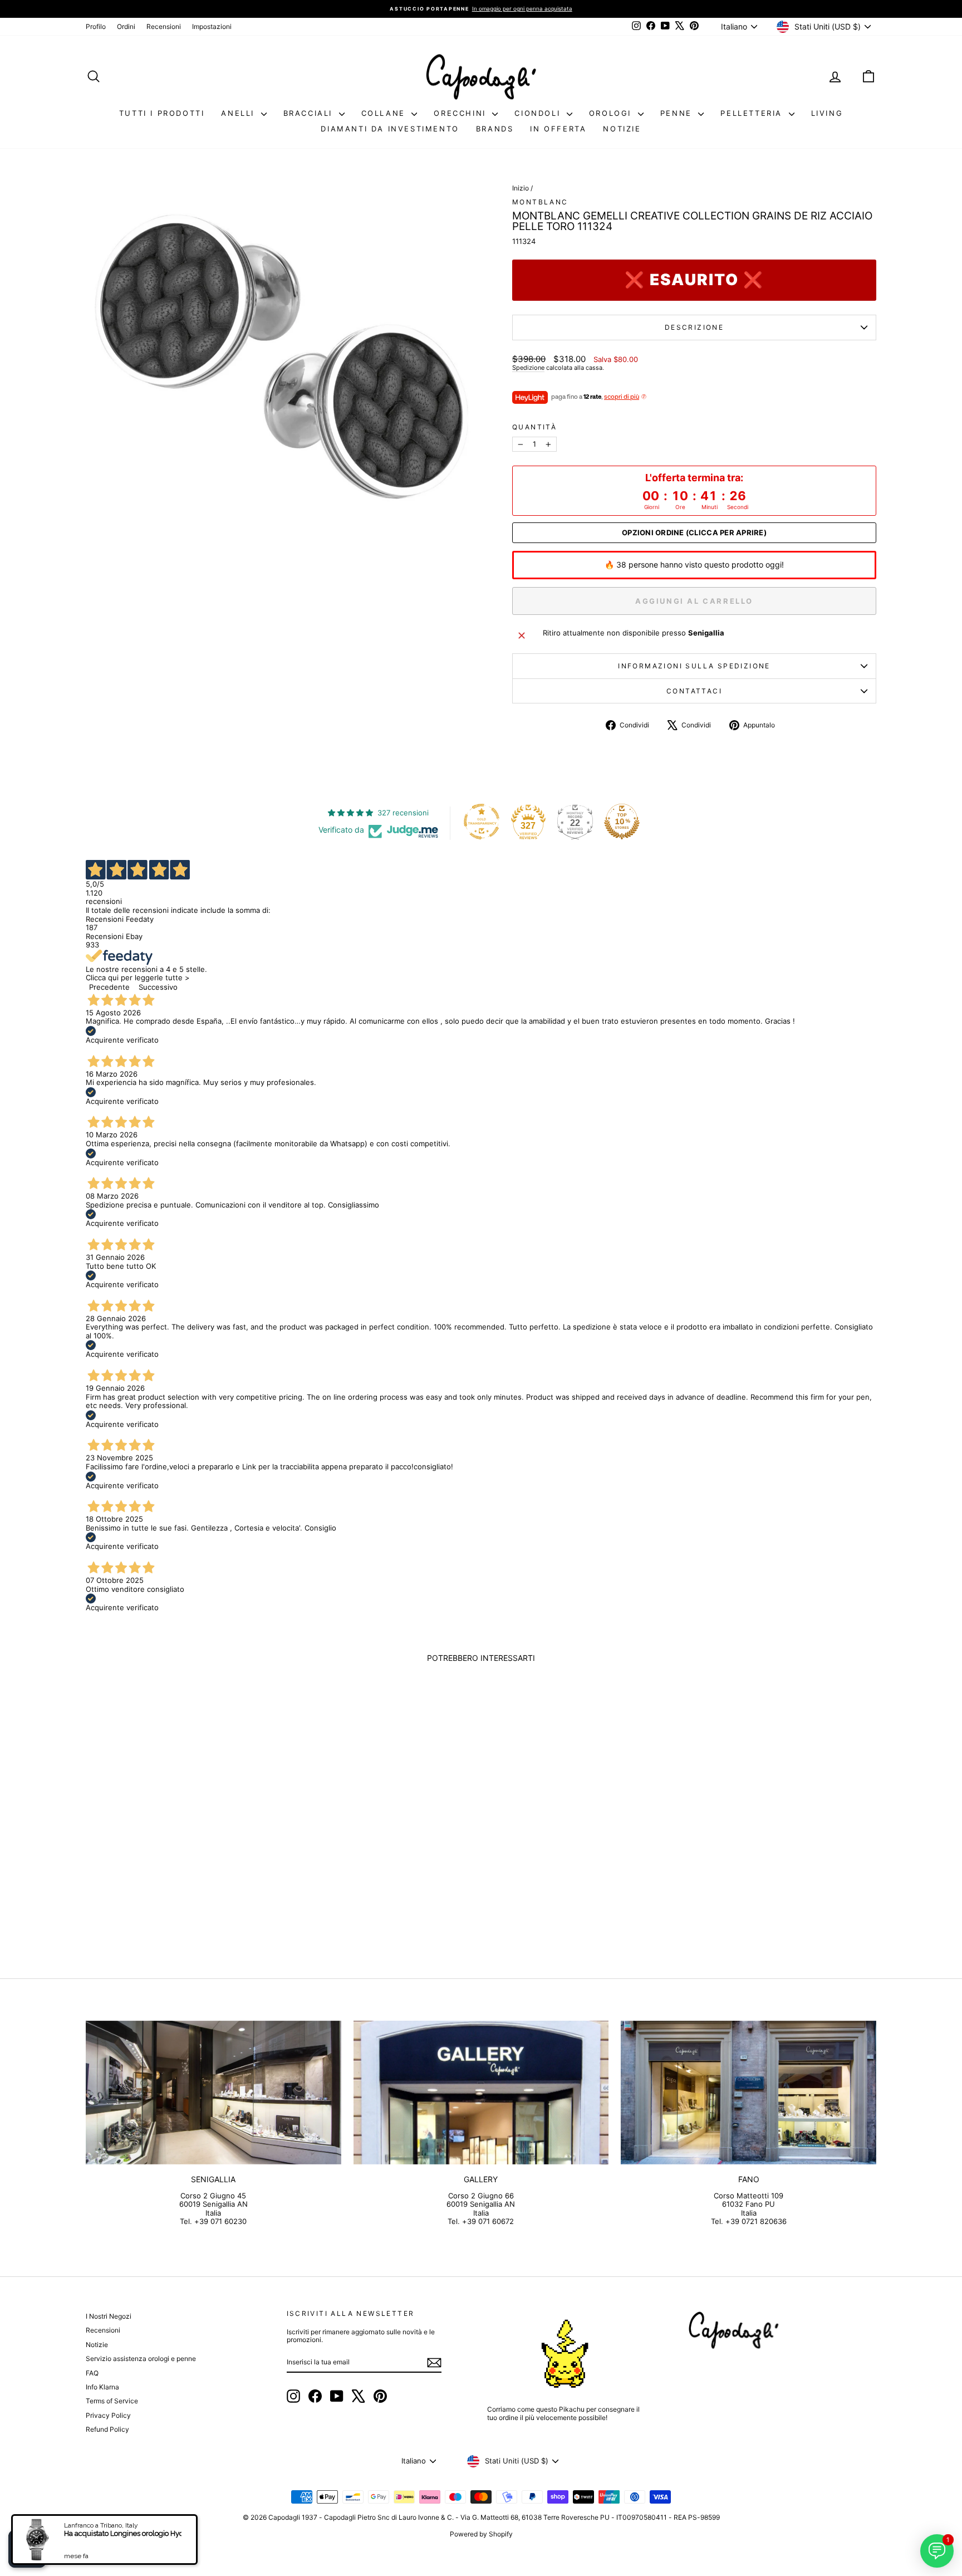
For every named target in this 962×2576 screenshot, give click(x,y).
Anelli (239, 113)
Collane (385, 113)
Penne (678, 113)
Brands (495, 129)
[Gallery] (481, 2093)
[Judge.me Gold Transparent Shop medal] (482, 822)
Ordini (126, 26)
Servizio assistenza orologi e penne (141, 2359)
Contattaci (694, 691)
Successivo (158, 987)
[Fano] (749, 2093)
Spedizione (528, 368)
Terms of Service (112, 2401)
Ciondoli (539, 113)
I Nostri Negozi (109, 2316)
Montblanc (540, 202)
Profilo (96, 26)
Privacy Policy (108, 2415)
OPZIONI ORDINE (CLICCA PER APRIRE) (694, 533)
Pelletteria (753, 113)
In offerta (558, 129)
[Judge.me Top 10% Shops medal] (622, 822)
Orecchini (462, 113)
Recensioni (164, 26)
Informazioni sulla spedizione (694, 666)
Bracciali (310, 113)
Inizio (521, 188)
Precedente (109, 987)
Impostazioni (212, 26)
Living (827, 113)
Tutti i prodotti (162, 113)
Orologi (612, 113)
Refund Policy (107, 2429)
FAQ (92, 2373)
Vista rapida (180, 1867)
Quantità (534, 427)
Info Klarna (102, 2387)
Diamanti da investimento (390, 129)
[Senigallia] (213, 2093)
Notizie (622, 129)
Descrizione (694, 327)
